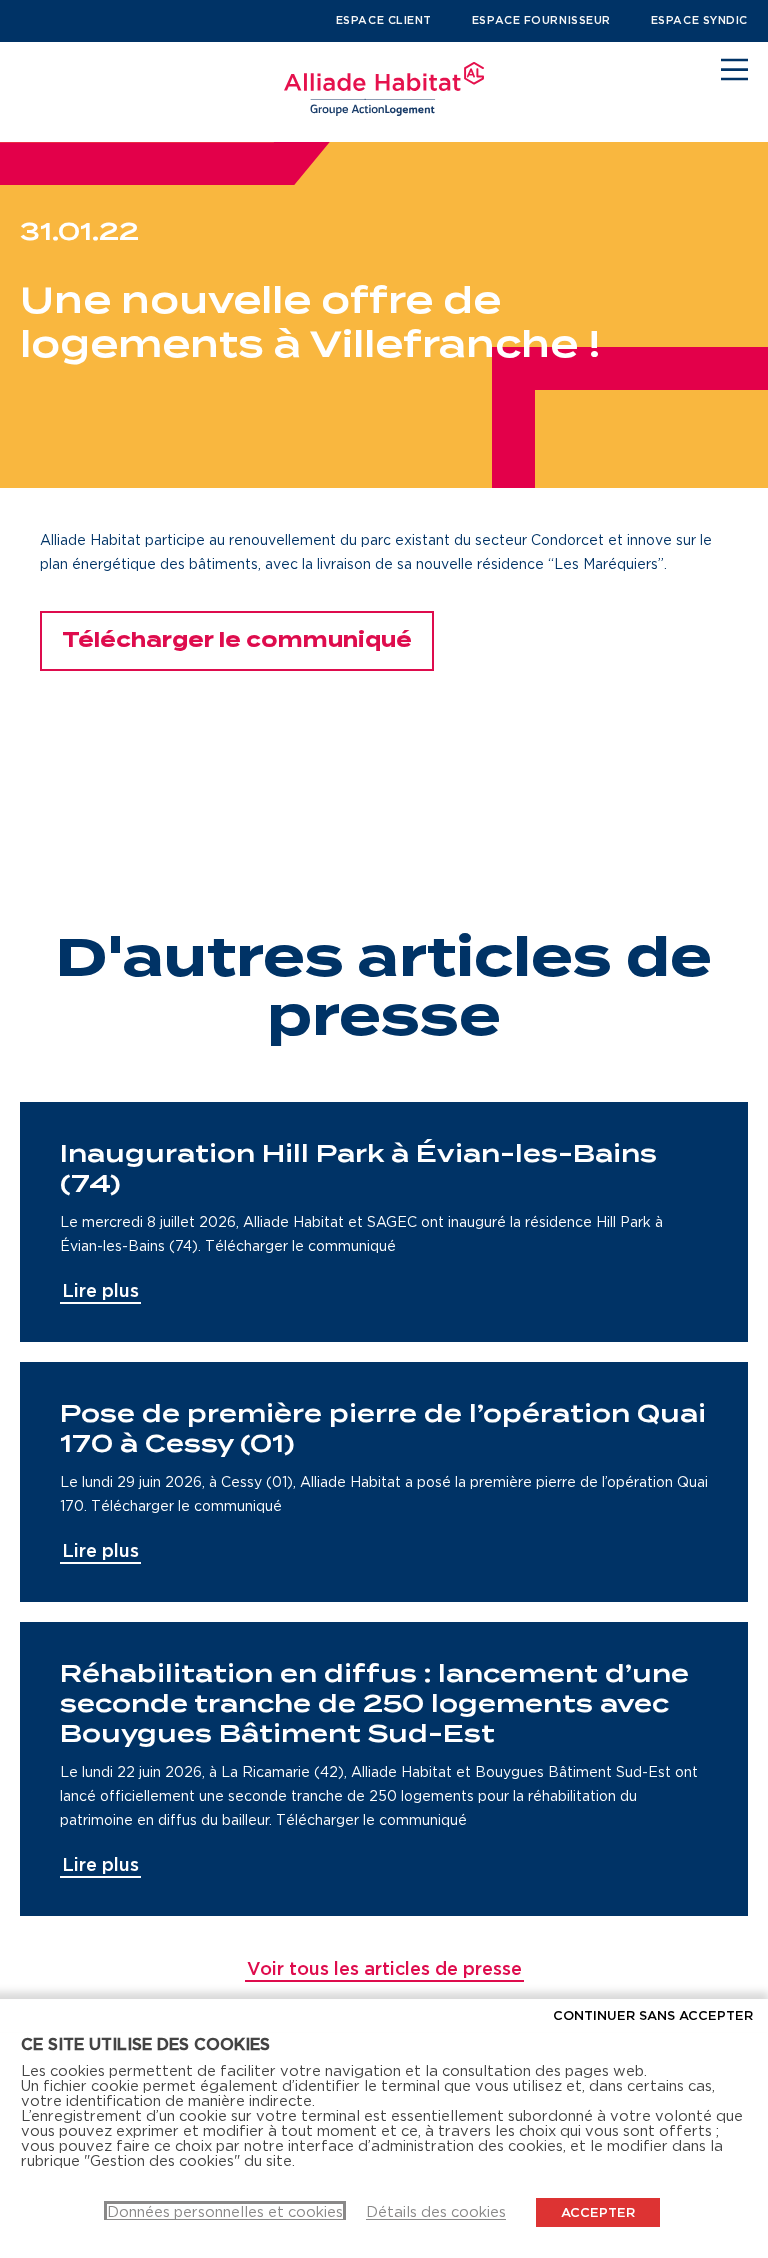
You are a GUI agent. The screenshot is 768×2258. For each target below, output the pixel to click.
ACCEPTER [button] (598, 2212)
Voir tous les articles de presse (384, 1968)
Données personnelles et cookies (225, 2211)
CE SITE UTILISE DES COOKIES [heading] (145, 2044)
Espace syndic (699, 20)
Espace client (384, 20)
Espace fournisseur (541, 20)
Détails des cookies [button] (436, 2211)
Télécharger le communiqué (237, 641)
